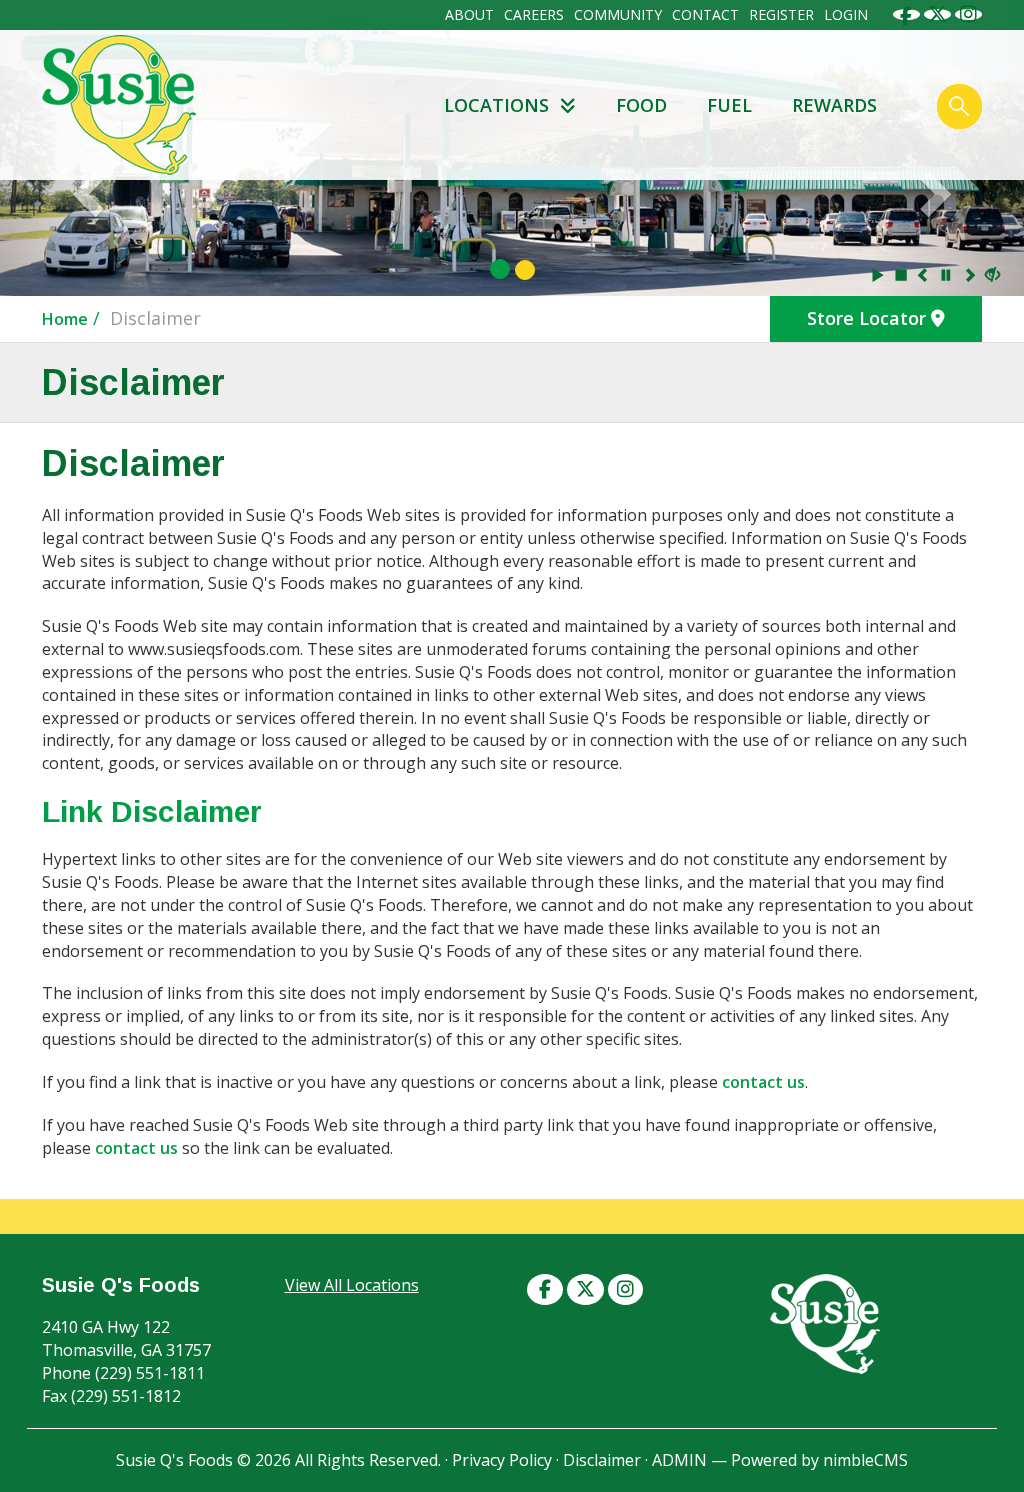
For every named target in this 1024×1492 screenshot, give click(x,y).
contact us (763, 1082)
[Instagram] (968, 13)
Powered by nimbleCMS (819, 1460)
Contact (705, 14)
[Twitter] (937, 13)
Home (65, 319)
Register (781, 14)
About (469, 14)
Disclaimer (602, 1460)
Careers (534, 14)
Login (846, 14)
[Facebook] (906, 13)
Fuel (729, 105)
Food (641, 105)
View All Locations (352, 1285)
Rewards (834, 105)
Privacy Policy (502, 1460)
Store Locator (869, 318)
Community (618, 14)
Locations (499, 105)
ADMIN (679, 1460)
